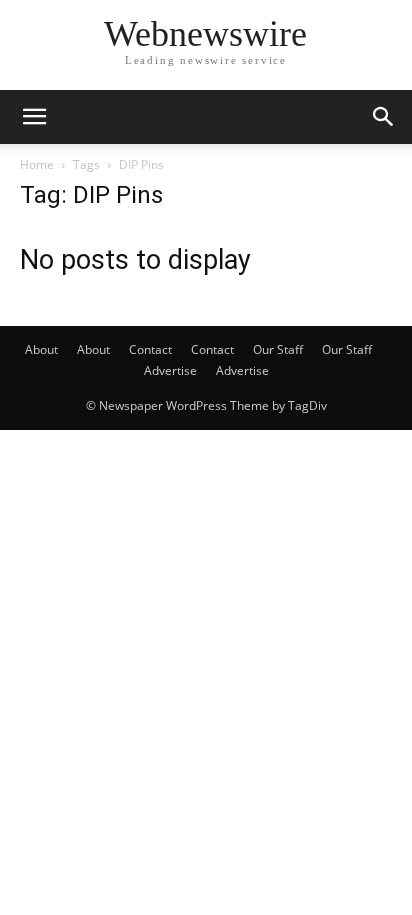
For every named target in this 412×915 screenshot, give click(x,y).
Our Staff (278, 349)
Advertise (170, 370)
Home (37, 164)
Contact (150, 349)
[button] (34, 117)
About (41, 349)
